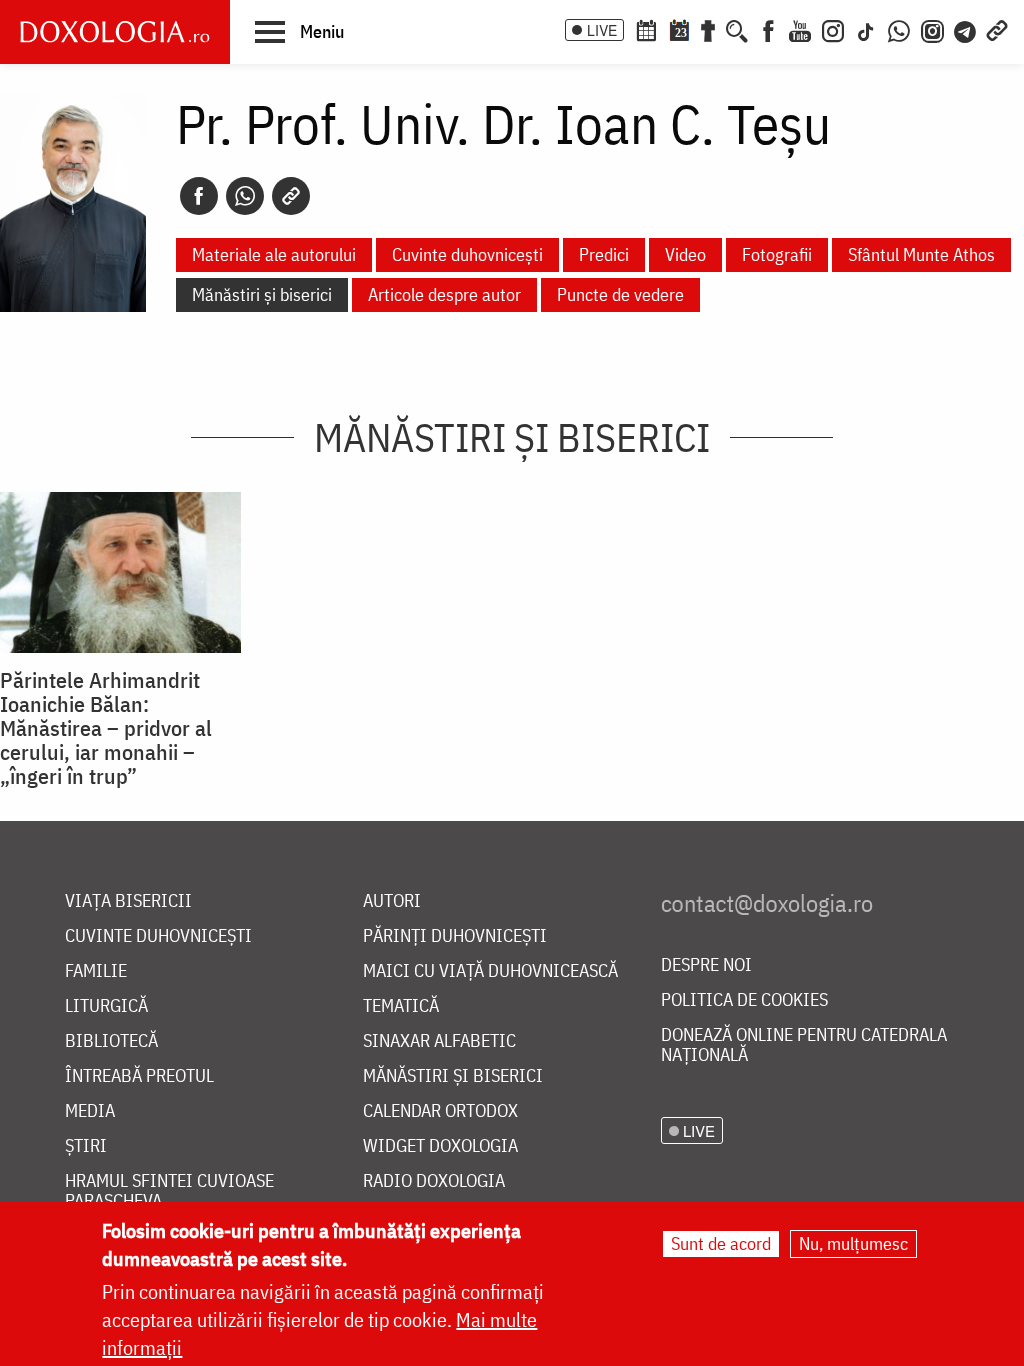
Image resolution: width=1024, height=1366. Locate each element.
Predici (604, 254)
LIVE (602, 30)
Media (90, 1111)
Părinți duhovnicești (455, 936)
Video (685, 254)
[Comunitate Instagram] (932, 29)
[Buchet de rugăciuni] (708, 29)
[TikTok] (866, 29)
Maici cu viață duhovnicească (490, 971)
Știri (86, 1146)
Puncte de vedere (620, 294)
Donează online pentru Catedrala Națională (804, 1045)
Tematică (401, 1006)
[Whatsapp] (245, 196)
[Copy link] (291, 196)
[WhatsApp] (899, 29)
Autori (392, 901)
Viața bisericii (128, 901)
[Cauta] (737, 29)
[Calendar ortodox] (646, 29)
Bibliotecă (111, 1041)
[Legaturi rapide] (997, 29)
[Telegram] (966, 29)
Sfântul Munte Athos (921, 254)
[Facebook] (768, 29)
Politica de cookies (744, 1000)
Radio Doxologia (434, 1181)
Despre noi (706, 965)
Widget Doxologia (440, 1146)
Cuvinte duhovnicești (467, 254)
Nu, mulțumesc (853, 1243)
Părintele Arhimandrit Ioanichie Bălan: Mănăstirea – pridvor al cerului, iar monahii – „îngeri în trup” (106, 728)
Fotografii (777, 254)
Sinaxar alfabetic (439, 1041)
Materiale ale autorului (274, 254)
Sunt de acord (721, 1243)
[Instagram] (833, 29)
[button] (299, 31)
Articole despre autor (444, 294)
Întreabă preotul (139, 1076)
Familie (96, 971)
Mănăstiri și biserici (262, 294)
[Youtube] (800, 29)
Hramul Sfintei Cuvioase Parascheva (169, 1191)
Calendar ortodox (440, 1111)
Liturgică (106, 1006)
